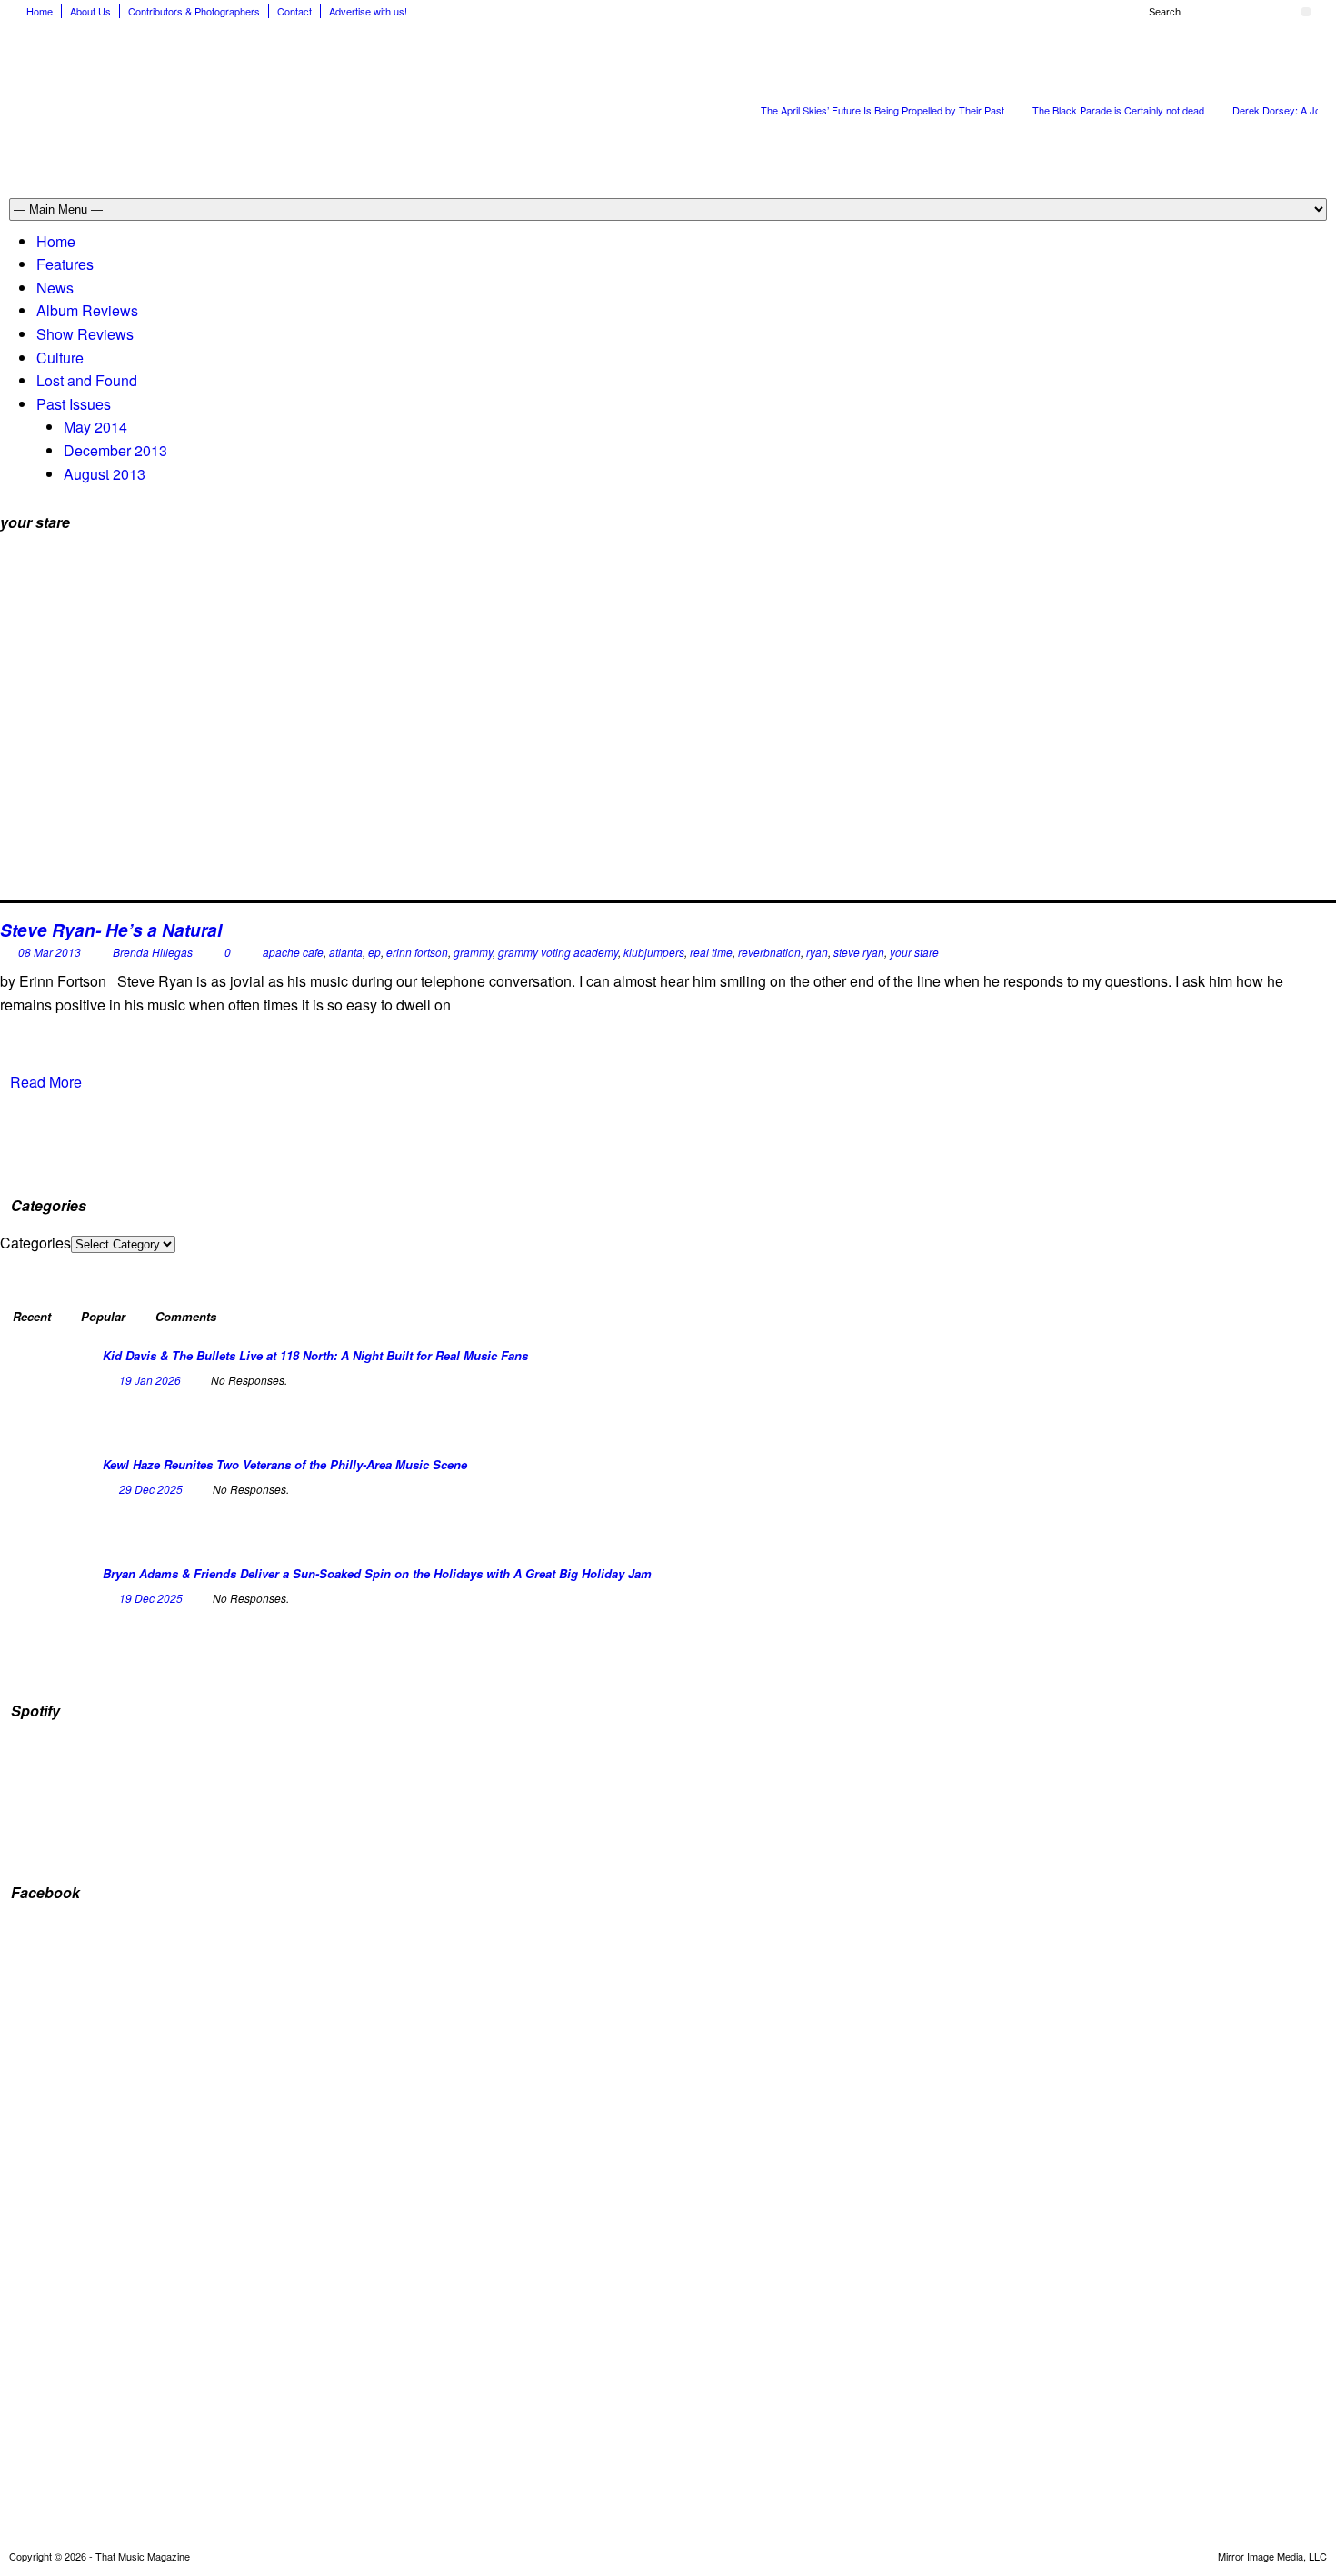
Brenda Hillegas (153, 952)
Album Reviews (87, 310)
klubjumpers (654, 952)
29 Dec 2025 (151, 1489)
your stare (914, 952)
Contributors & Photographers (194, 11)
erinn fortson (417, 952)
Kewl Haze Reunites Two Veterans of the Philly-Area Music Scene (285, 1464)
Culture (60, 358)
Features (65, 264)
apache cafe (293, 952)
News (55, 288)
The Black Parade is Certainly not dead (1118, 110)
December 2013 (115, 450)
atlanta (346, 952)
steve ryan (859, 952)
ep (374, 952)
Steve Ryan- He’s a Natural (111, 930)
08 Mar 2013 (50, 952)
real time (711, 952)
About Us (90, 11)
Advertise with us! (368, 11)
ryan (817, 952)
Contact (294, 11)
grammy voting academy (558, 952)
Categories (35, 1243)
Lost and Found (87, 380)
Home (40, 11)
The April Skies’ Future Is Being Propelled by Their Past (882, 110)
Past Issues (74, 404)
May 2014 (95, 427)
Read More (46, 1082)
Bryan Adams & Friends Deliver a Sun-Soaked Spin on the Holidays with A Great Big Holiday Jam (377, 1573)
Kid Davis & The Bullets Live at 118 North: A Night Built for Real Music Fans (315, 1355)
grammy (473, 952)
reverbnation (769, 952)
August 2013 (105, 474)
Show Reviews (85, 334)
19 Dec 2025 (151, 1598)
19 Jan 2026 (150, 1380)
